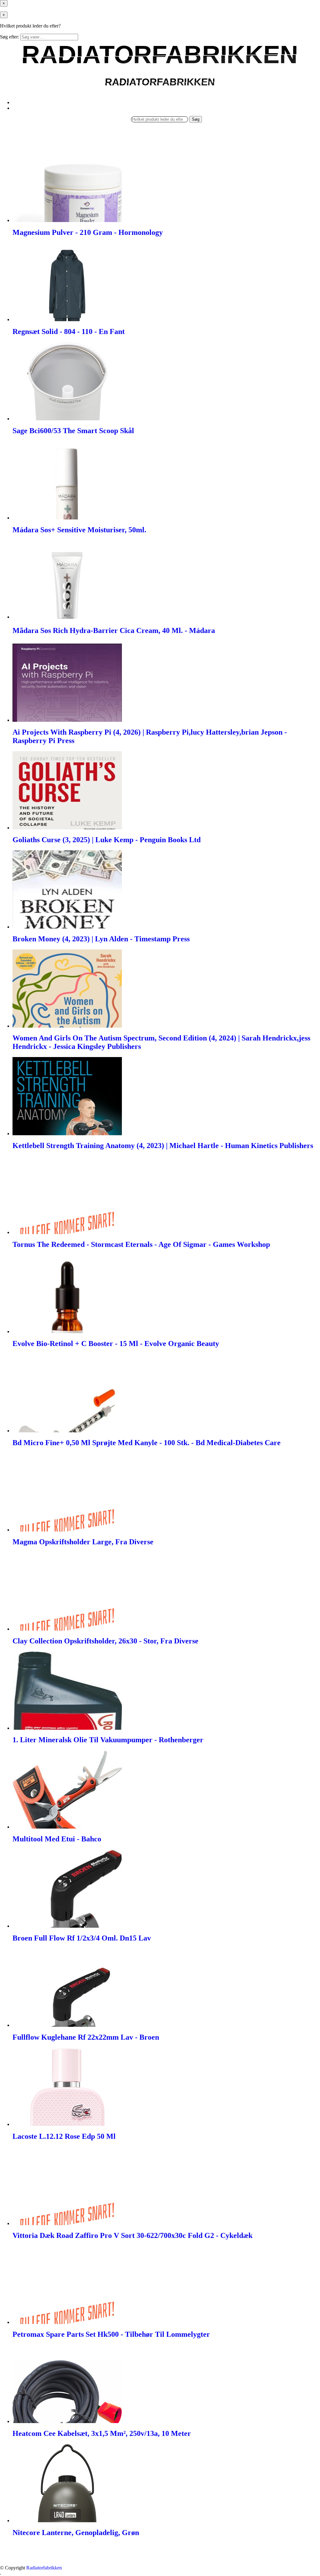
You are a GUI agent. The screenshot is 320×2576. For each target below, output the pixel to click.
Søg (196, 119)
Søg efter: (10, 37)
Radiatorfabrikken (44, 2568)
